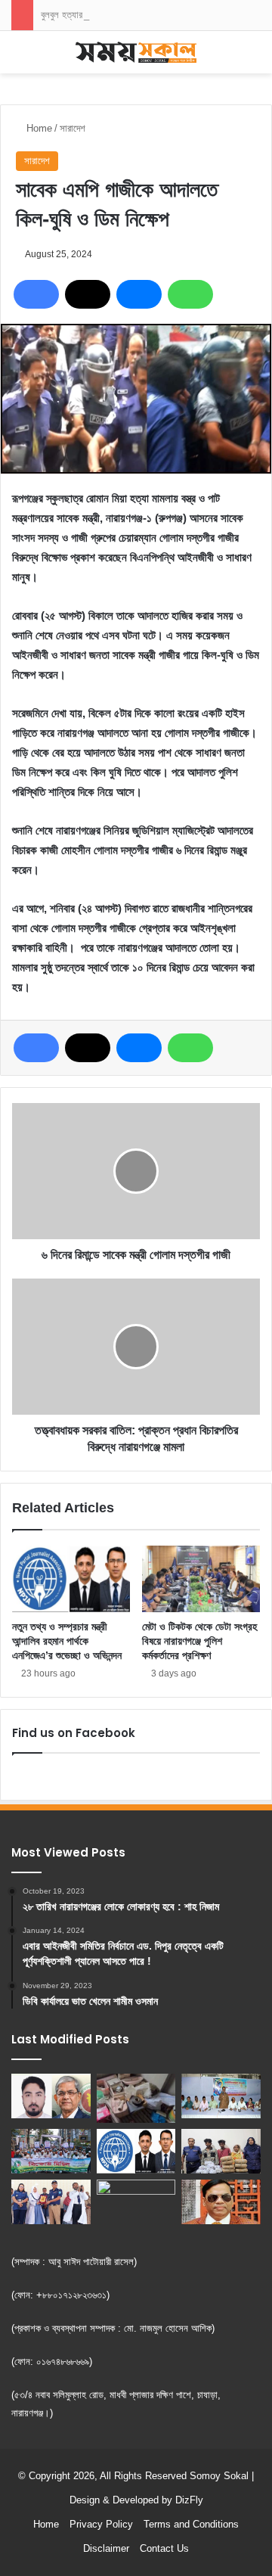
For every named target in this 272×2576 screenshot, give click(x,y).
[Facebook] (36, 294)
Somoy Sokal (219, 2476)
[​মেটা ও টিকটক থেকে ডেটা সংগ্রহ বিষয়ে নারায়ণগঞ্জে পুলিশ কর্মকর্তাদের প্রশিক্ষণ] (201, 1579)
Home (38, 128)
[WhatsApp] (190, 294)
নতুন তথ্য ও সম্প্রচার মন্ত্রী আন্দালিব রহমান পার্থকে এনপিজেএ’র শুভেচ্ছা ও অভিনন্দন (67, 1641)
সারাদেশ (73, 128)
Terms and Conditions (191, 2524)
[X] (88, 294)
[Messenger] (139, 294)
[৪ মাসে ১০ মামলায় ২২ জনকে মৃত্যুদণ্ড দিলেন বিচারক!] (221, 2202)
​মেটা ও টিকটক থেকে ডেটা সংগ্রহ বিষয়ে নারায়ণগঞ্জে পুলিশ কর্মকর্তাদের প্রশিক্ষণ (199, 1641)
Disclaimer (106, 2548)
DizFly (189, 2500)
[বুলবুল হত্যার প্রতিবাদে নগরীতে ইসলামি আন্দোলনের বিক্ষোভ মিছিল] (51, 2151)
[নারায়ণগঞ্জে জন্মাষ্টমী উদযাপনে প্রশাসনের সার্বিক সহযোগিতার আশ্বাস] (221, 2096)
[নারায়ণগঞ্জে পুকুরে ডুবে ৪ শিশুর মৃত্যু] (136, 2202)
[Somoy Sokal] (136, 52)
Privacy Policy (101, 2524)
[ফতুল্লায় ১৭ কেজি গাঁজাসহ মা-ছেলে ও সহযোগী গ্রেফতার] (221, 2151)
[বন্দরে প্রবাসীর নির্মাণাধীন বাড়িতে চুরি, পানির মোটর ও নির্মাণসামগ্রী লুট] (136, 2098)
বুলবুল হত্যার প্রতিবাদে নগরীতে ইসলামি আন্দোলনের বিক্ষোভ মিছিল (145, 15)
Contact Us (164, 2548)
